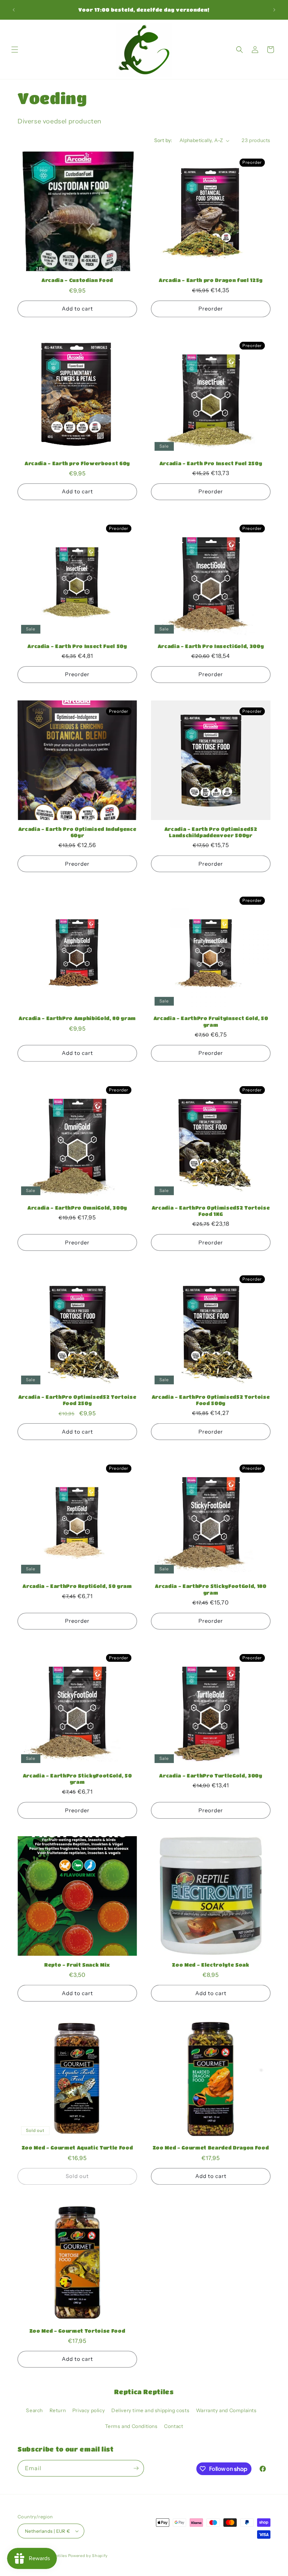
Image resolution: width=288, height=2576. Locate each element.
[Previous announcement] (14, 10)
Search (34, 2410)
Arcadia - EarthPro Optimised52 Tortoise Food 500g (211, 1400)
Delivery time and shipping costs (150, 2410)
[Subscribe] (136, 2468)
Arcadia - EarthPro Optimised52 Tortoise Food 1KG (211, 1211)
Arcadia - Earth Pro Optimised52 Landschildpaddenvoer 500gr (211, 832)
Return (58, 2410)
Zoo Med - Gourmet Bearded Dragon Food (211, 2148)
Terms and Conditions (131, 2426)
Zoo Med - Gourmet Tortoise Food (77, 2331)
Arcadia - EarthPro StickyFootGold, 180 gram (211, 1589)
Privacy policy (89, 2410)
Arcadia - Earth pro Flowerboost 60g (77, 463)
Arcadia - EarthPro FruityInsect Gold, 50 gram (211, 1021)
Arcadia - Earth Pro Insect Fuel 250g (211, 463)
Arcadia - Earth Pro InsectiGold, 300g (211, 646)
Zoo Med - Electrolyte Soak (211, 1965)
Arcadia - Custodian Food (77, 280)
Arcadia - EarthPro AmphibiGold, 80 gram (77, 1018)
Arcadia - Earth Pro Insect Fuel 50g (77, 646)
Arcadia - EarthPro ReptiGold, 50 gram (77, 1586)
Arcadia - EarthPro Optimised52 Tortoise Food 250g (77, 1400)
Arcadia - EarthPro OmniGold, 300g (77, 1208)
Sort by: (163, 140)
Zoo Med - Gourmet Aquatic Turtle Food (77, 2148)
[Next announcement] (274, 10)
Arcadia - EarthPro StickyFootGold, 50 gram (77, 1779)
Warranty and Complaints (226, 2410)
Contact (174, 2426)
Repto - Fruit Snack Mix (77, 1965)
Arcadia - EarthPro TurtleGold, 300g (211, 1776)
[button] (15, 50)
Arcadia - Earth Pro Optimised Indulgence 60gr (77, 832)
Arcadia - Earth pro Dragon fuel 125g (211, 280)
